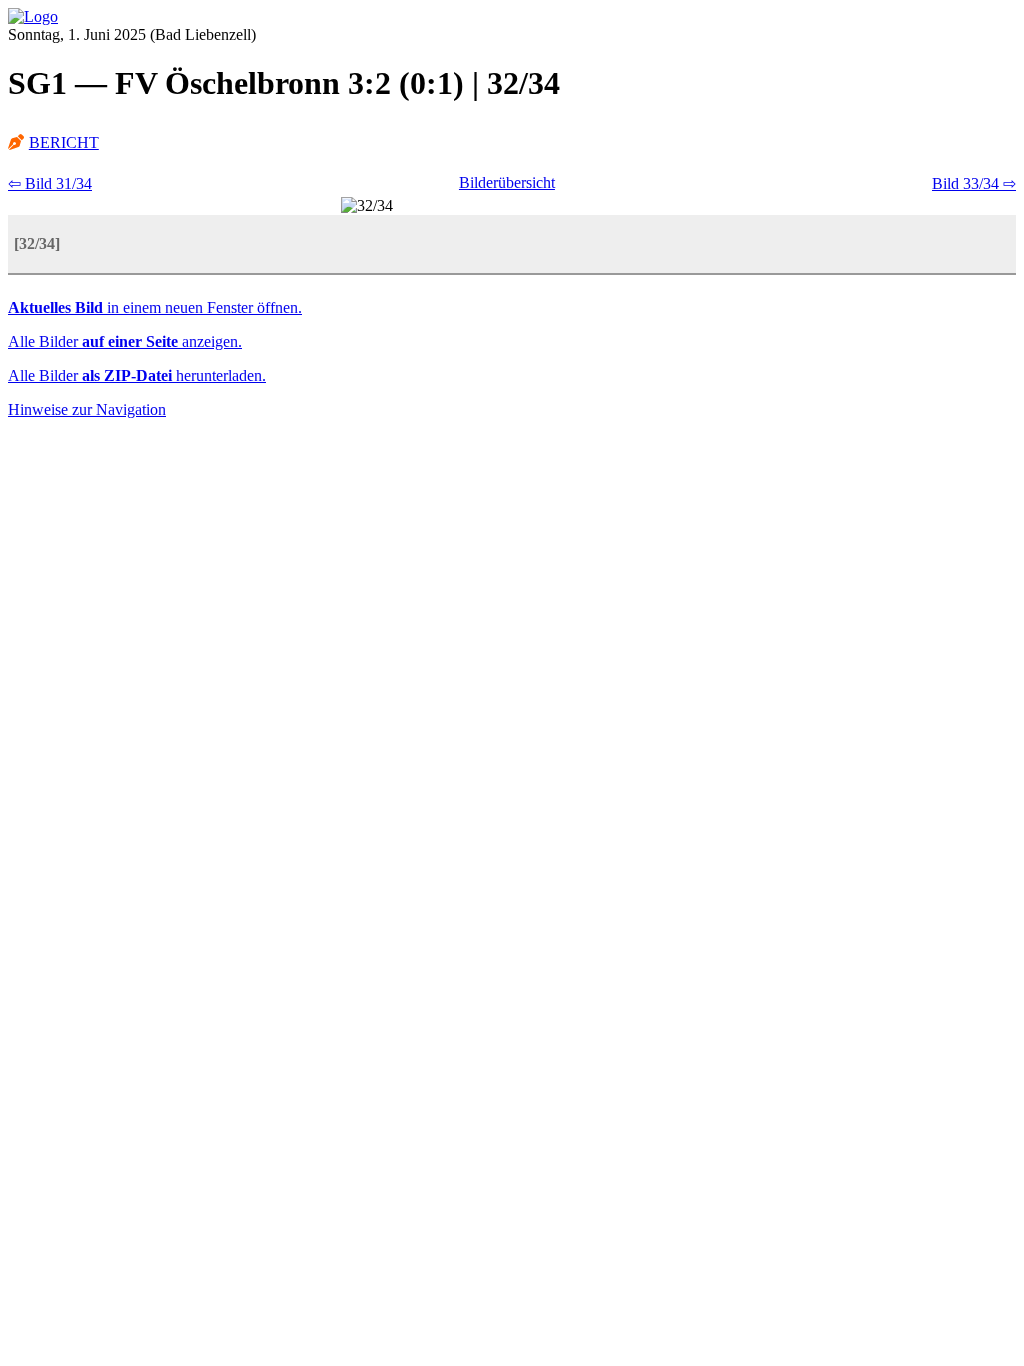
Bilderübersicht (507, 182)
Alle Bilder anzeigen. (125, 341)
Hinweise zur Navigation (87, 409)
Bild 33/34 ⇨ (974, 183)
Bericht (64, 142)
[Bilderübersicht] (33, 16)
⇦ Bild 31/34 (50, 183)
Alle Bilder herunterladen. (137, 375)
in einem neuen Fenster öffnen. (155, 307)
